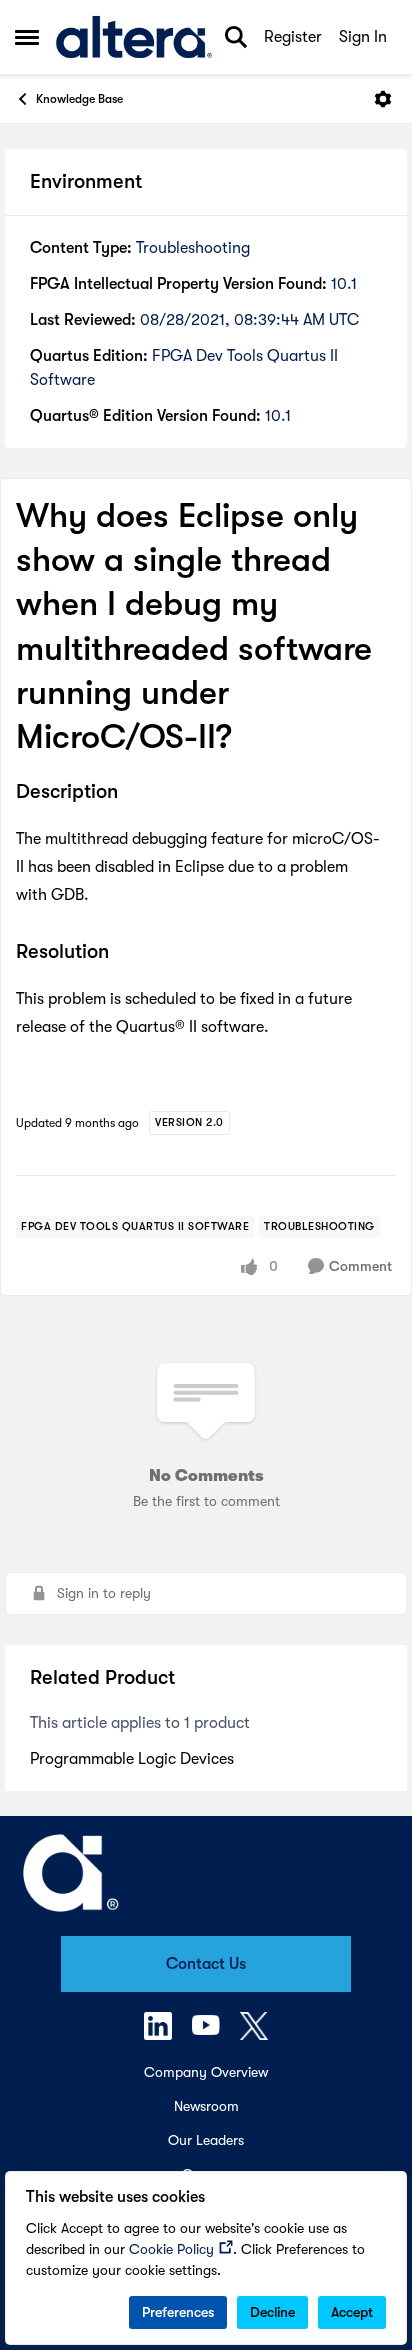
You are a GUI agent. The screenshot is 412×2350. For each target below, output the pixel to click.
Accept (352, 2312)
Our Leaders (206, 2140)
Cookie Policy (171, 2249)
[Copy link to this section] (133, 793)
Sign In (363, 37)
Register (293, 37)
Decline (272, 2312)
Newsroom (206, 2106)
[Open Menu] (383, 99)
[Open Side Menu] (27, 37)
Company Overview (206, 2072)
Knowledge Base (79, 99)
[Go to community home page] (134, 37)
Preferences (178, 2312)
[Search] (236, 37)
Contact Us (206, 1964)
